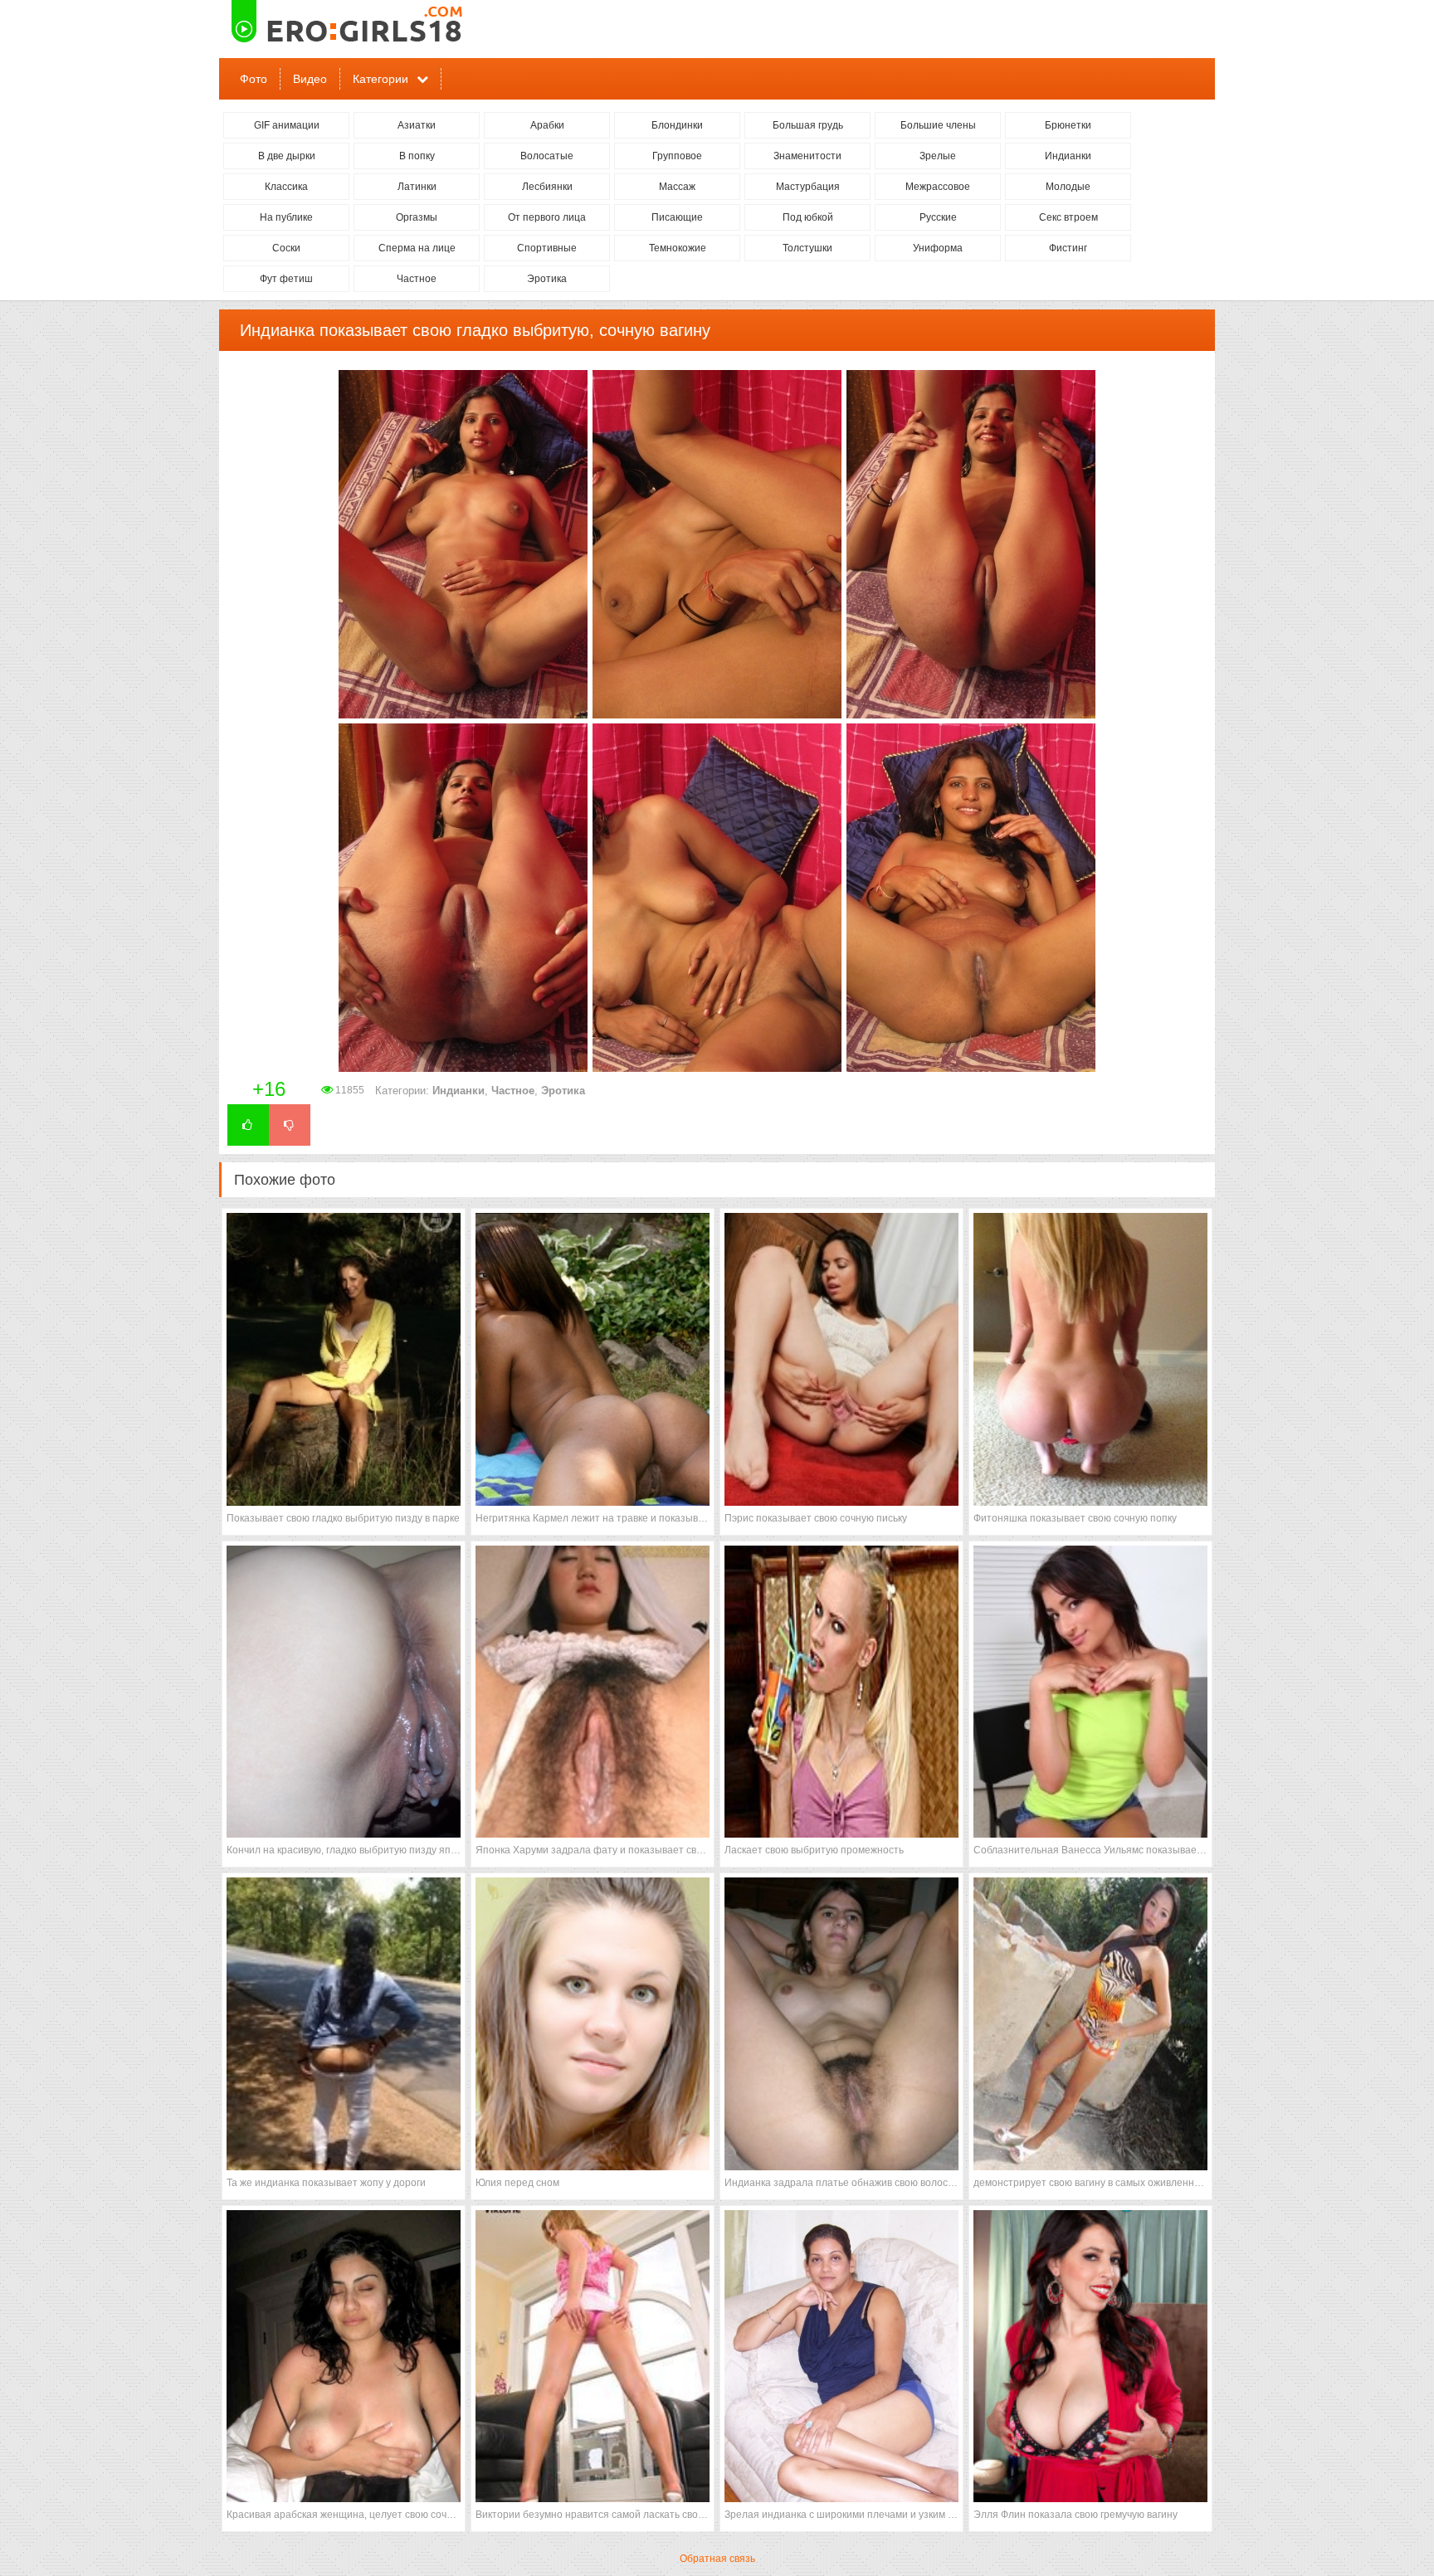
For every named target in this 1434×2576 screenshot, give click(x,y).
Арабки (547, 125)
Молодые (1068, 187)
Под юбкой (808, 217)
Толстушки (807, 248)
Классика (286, 187)
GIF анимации (287, 125)
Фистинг (1068, 248)
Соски (286, 248)
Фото (254, 79)
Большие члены (938, 125)
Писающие (677, 217)
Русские (938, 217)
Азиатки (417, 125)
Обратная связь (717, 2559)
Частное (417, 279)
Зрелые (938, 156)
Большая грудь (808, 125)
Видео (310, 79)
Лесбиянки (547, 187)
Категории (380, 79)
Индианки (1068, 156)
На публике (286, 217)
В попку (417, 156)
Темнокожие (678, 248)
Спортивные (547, 248)
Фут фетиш (286, 279)
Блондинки (677, 125)
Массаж (677, 187)
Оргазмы (417, 217)
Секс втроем (1068, 217)
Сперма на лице (417, 248)
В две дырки (287, 156)
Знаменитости (807, 156)
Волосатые (547, 156)
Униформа (938, 248)
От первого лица (547, 217)
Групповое (677, 156)
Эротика (547, 279)
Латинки (417, 187)
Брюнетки (1068, 125)
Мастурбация (808, 187)
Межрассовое (938, 187)
